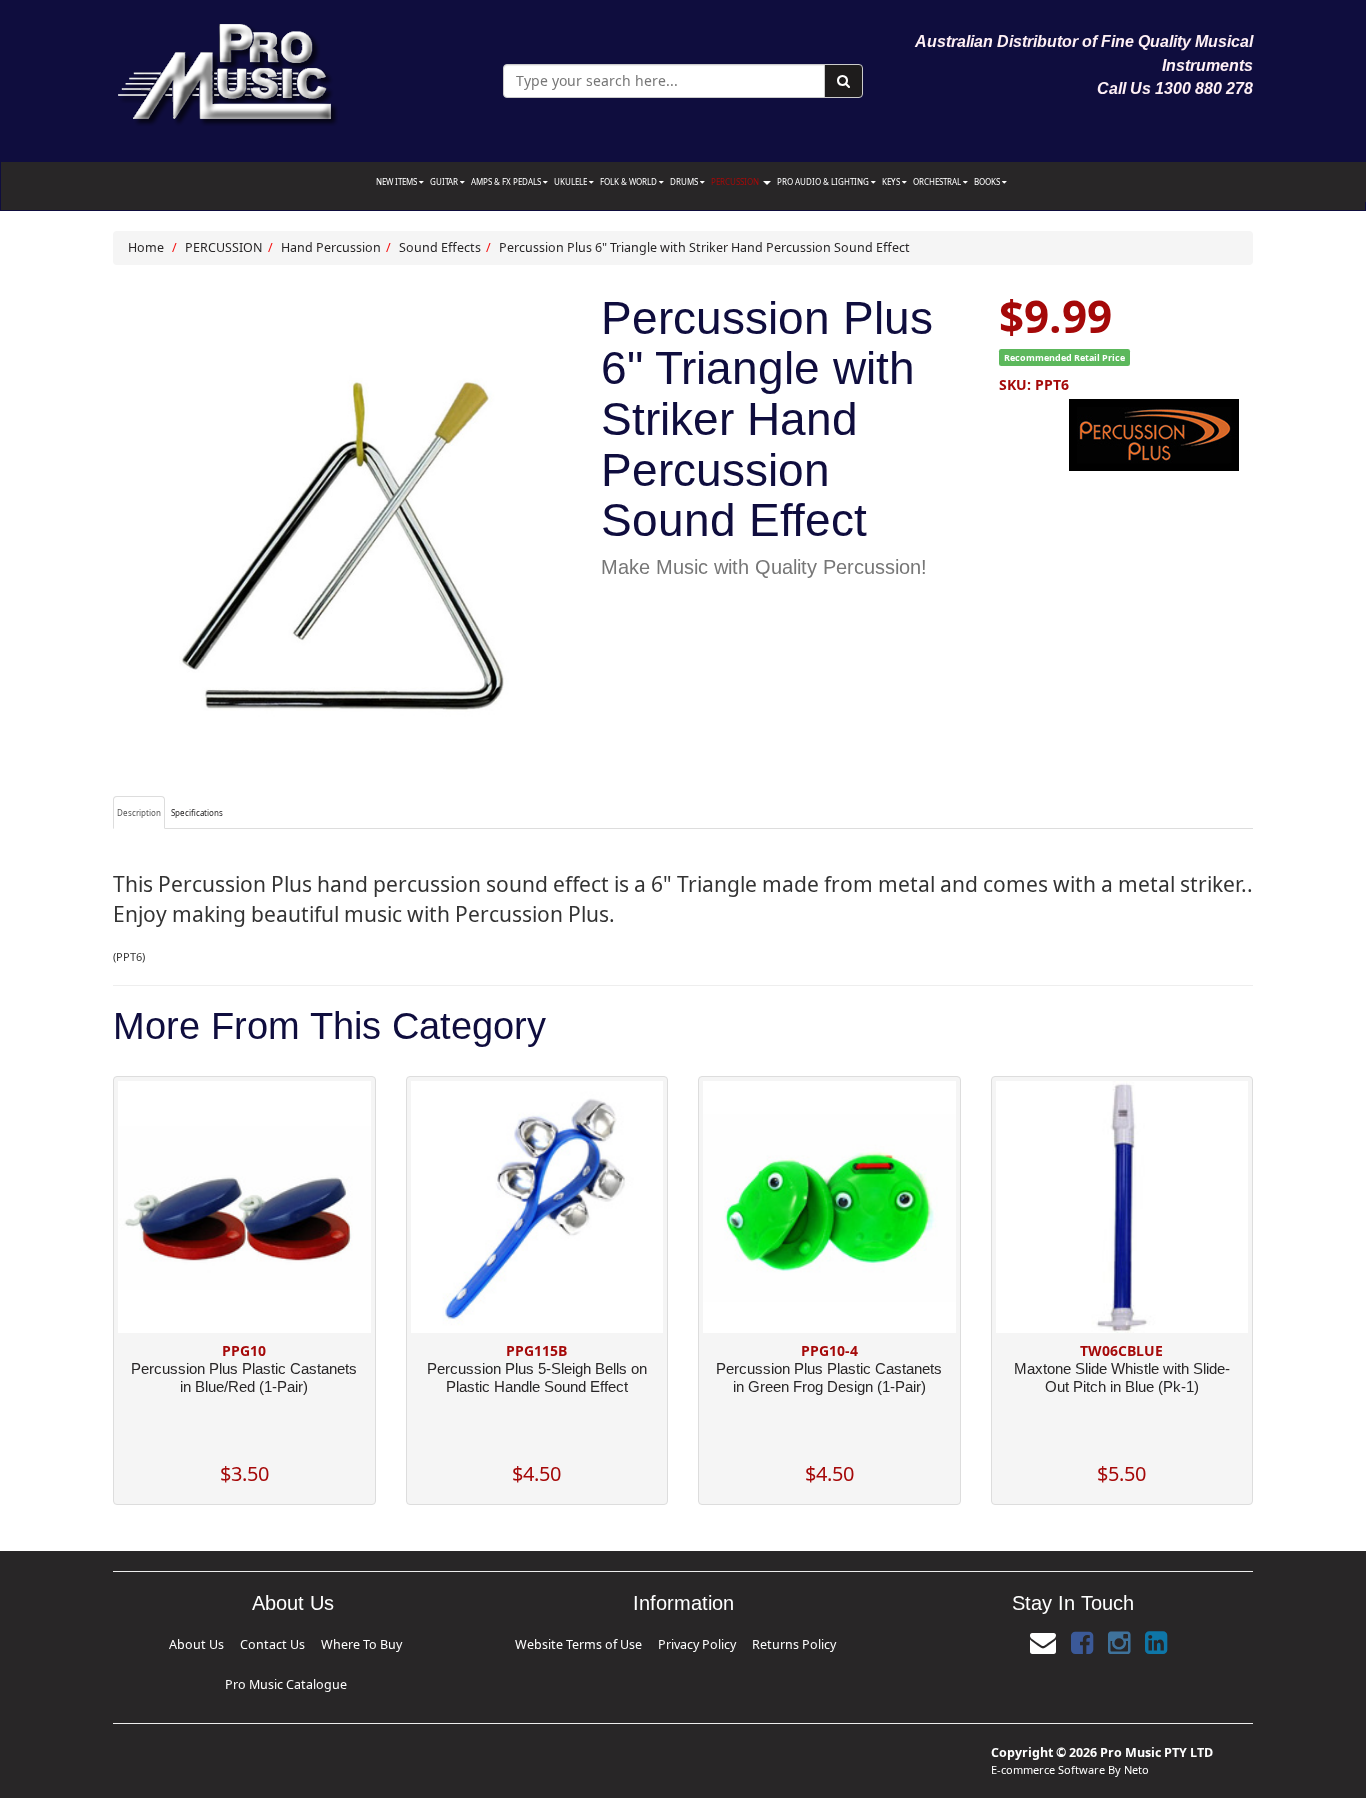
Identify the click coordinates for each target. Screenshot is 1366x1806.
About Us (192, 1641)
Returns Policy (748, 1641)
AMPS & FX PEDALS (507, 181)
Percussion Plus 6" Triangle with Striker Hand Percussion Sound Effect (704, 247)
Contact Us (236, 1641)
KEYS (892, 181)
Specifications (197, 812)
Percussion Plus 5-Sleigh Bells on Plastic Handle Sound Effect (537, 1377)
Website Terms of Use (618, 1641)
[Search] (843, 81)
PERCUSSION (736, 181)
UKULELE (571, 181)
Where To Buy (288, 1641)
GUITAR (445, 181)
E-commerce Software (1048, 1737)
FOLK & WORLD (629, 181)
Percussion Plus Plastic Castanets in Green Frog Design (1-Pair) (829, 1377)
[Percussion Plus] (1126, 435)
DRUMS (685, 181)
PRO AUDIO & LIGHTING (824, 181)
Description (139, 812)
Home (146, 247)
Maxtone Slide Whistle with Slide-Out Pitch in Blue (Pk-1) (1122, 1377)
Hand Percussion (331, 247)
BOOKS (988, 181)
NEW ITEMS (397, 181)
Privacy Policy (690, 1641)
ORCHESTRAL (938, 181)
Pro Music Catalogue (358, 1641)
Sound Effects (440, 247)
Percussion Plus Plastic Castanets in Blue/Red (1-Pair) (244, 1377)
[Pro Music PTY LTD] (226, 69)
